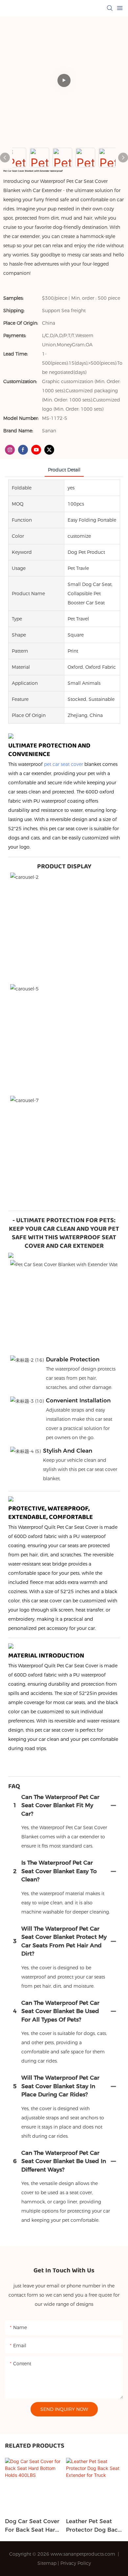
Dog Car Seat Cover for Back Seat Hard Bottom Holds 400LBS (32, 2526)
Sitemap (47, 2563)
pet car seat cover (64, 764)
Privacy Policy (76, 2563)
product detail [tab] (64, 470)
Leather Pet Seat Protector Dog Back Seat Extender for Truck (94, 2526)
